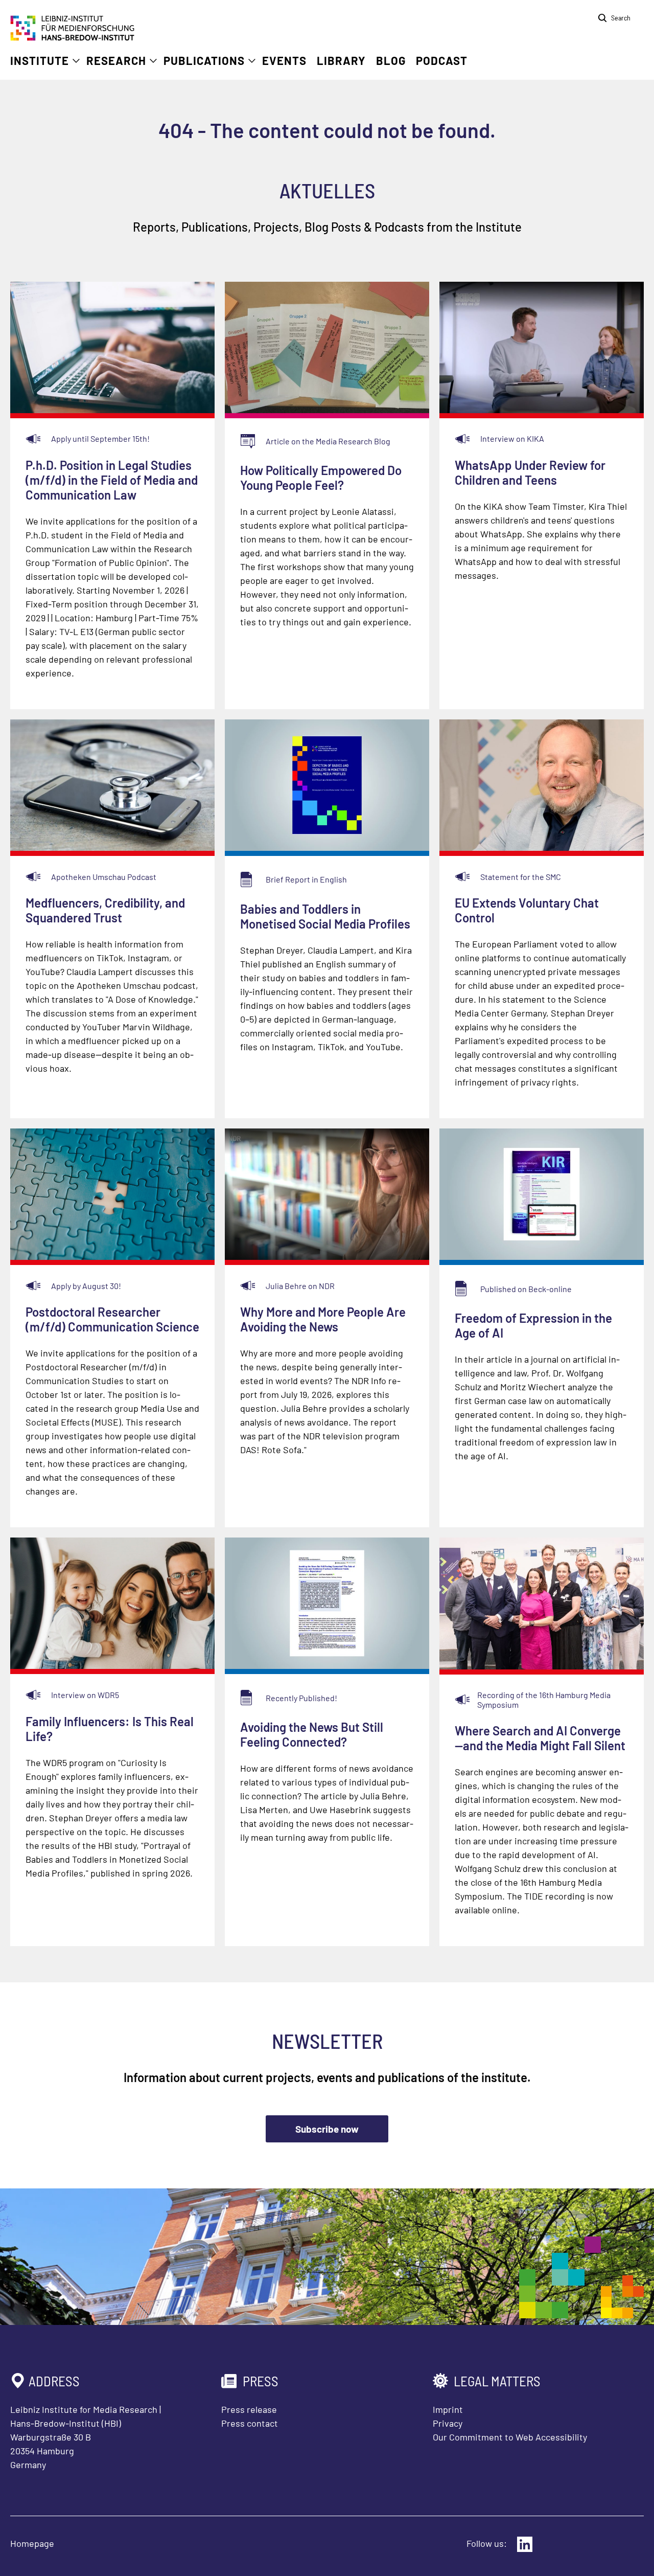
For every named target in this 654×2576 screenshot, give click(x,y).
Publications (204, 60)
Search (621, 18)
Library (341, 60)
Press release (249, 2409)
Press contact (250, 2423)
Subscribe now (327, 2129)
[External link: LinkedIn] (525, 2544)
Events (284, 60)
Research (116, 60)
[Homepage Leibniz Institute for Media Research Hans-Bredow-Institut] (73, 37)
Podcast (442, 60)
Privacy (448, 2423)
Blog (391, 60)
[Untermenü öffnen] (76, 61)
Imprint (448, 2409)
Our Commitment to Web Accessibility (510, 2437)
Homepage (32, 2543)
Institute (40, 60)
